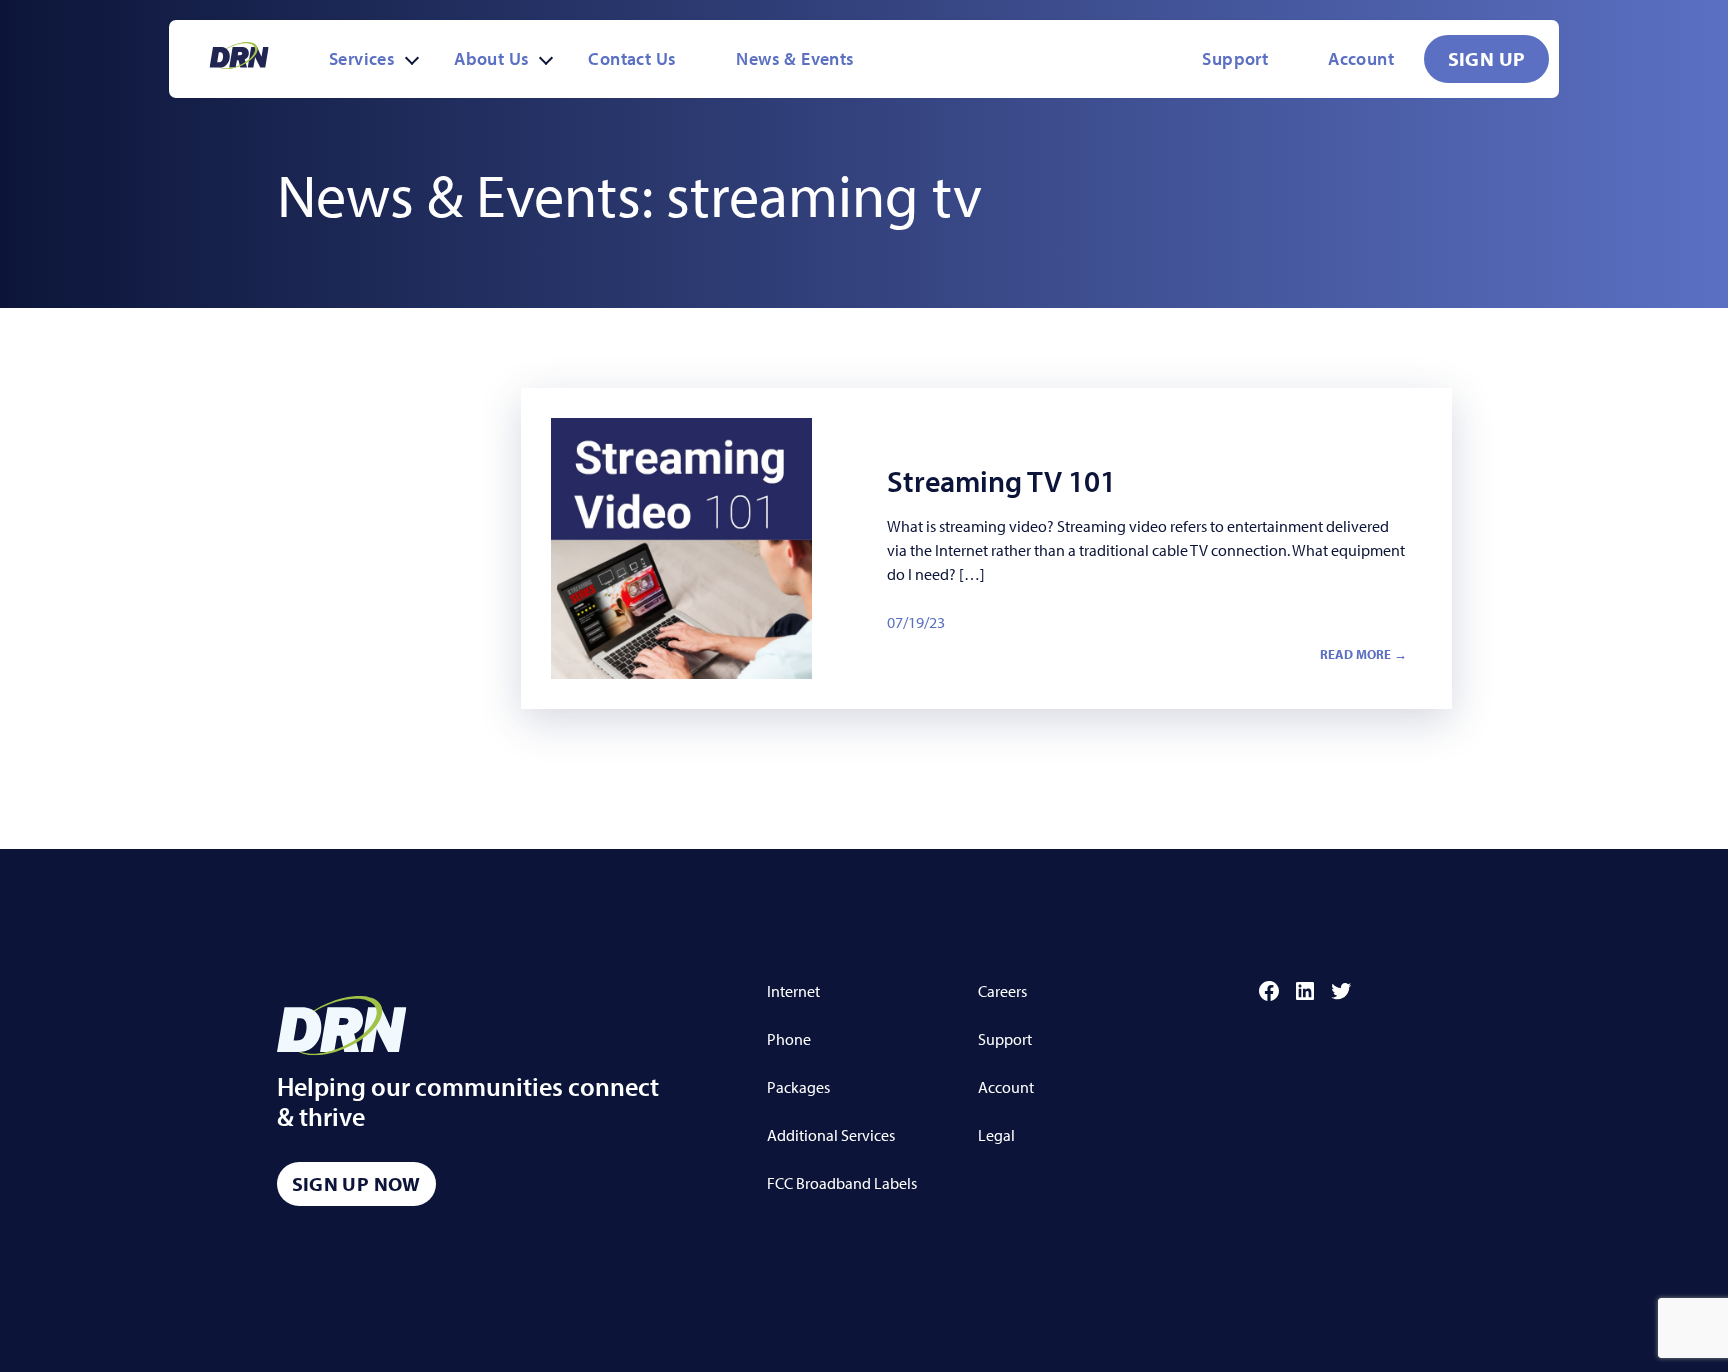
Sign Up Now (356, 1183)
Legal (996, 1135)
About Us (491, 58)
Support (1235, 58)
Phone (789, 1039)
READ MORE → (1363, 654)
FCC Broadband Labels (842, 1183)
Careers (1002, 991)
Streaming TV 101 (1001, 481)
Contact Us (632, 58)
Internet (793, 991)
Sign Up (1487, 58)
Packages (798, 1087)
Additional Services (831, 1135)
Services (362, 58)
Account (1361, 58)
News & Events (795, 58)
